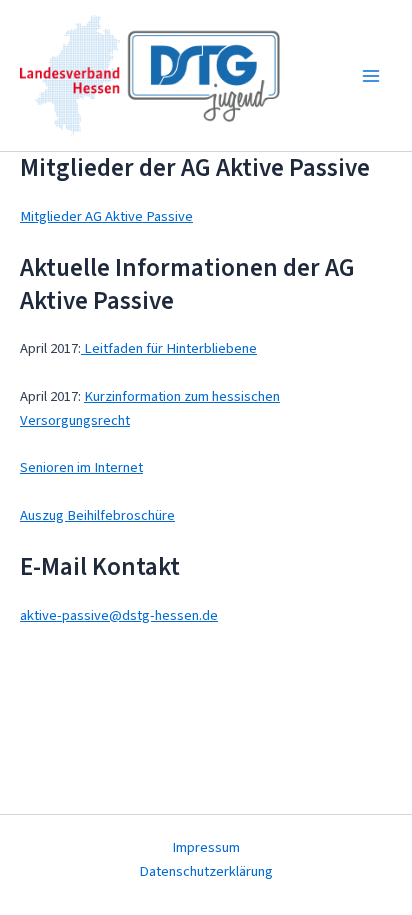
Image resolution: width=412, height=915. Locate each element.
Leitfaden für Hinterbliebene (169, 348)
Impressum (206, 847)
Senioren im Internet (81, 467)
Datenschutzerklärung (206, 871)
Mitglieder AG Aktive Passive (106, 216)
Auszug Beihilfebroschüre (97, 515)
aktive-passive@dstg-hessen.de (119, 615)
